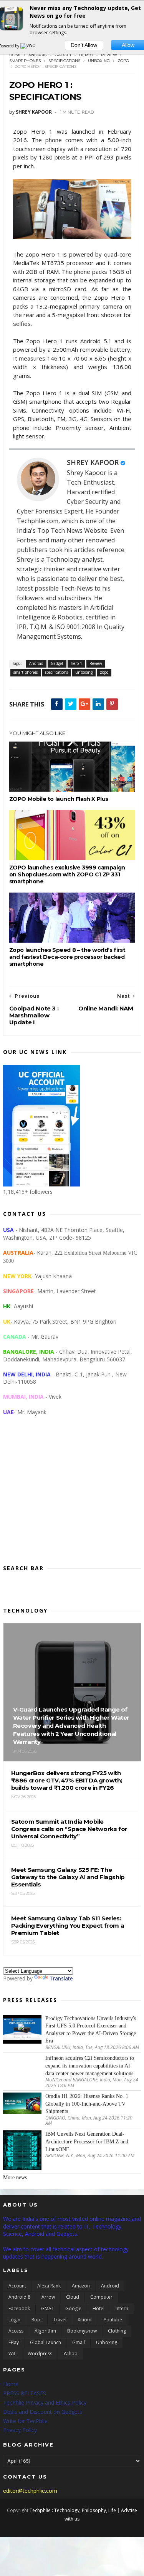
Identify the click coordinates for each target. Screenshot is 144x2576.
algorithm (45, 2331)
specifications (64, 61)
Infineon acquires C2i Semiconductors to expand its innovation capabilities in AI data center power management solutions (90, 2066)
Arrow (48, 2297)
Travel (60, 2320)
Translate (61, 1978)
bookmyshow (82, 2331)
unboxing (99, 61)
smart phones (25, 61)
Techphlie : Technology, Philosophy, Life (73, 2510)
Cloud (73, 2297)
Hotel (98, 2308)
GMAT (48, 2308)
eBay (14, 2342)
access (16, 2331)
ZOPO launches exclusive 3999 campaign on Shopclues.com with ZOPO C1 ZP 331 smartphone (67, 874)
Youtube (113, 2320)
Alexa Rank (49, 2286)
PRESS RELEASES (25, 2393)
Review (109, 55)
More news (15, 2177)
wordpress (40, 2354)
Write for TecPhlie (25, 2421)
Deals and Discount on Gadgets (43, 2412)
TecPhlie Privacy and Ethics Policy (45, 2402)
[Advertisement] (72, 1496)
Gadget (63, 55)
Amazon (81, 2286)
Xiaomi (85, 2320)
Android (38, 55)
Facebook (19, 2308)
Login (14, 2320)
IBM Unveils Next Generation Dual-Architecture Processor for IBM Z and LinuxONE (87, 2141)
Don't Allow (84, 45)
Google (73, 2308)
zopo (123, 61)
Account (17, 2286)
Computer (101, 2297)
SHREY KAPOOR (93, 462)
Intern (122, 2308)
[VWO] (28, 46)
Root (37, 2320)
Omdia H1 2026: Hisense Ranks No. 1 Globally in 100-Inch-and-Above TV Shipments (87, 2104)
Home (16, 55)
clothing (117, 2331)
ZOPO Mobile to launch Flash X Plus (59, 799)
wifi (12, 2354)
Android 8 (19, 2297)
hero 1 (86, 55)
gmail (79, 2342)
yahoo (70, 2354)
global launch (46, 2342)
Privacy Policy (20, 2430)
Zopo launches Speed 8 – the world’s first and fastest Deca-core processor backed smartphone (67, 957)
